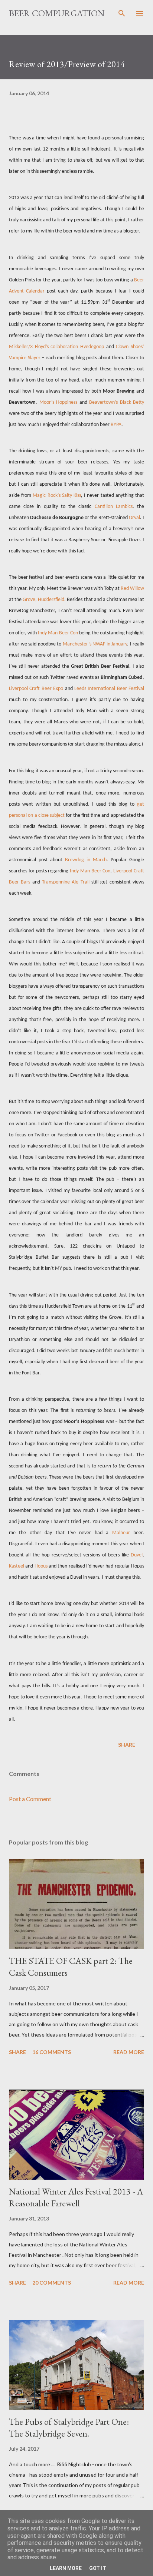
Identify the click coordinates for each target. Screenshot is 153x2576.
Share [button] (127, 1745)
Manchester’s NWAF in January (95, 644)
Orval (134, 518)
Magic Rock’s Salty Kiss (57, 496)
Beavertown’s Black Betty (117, 402)
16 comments (52, 2052)
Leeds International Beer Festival (109, 689)
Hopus (41, 1566)
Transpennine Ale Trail (66, 882)
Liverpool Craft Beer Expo (36, 689)
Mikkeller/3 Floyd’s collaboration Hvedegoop (56, 347)
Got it (98, 2568)
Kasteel (17, 1566)
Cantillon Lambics (114, 507)
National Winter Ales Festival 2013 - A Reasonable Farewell (76, 2197)
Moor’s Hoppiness (58, 402)
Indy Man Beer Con (58, 633)
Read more (129, 2052)
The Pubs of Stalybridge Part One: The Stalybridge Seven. (69, 2428)
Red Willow (132, 589)
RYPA (116, 425)
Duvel (137, 1555)
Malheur (121, 1533)
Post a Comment (30, 1799)
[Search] (122, 13)
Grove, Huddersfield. (44, 600)
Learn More (66, 2568)
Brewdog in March (86, 860)
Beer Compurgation (57, 13)
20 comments (52, 2283)
